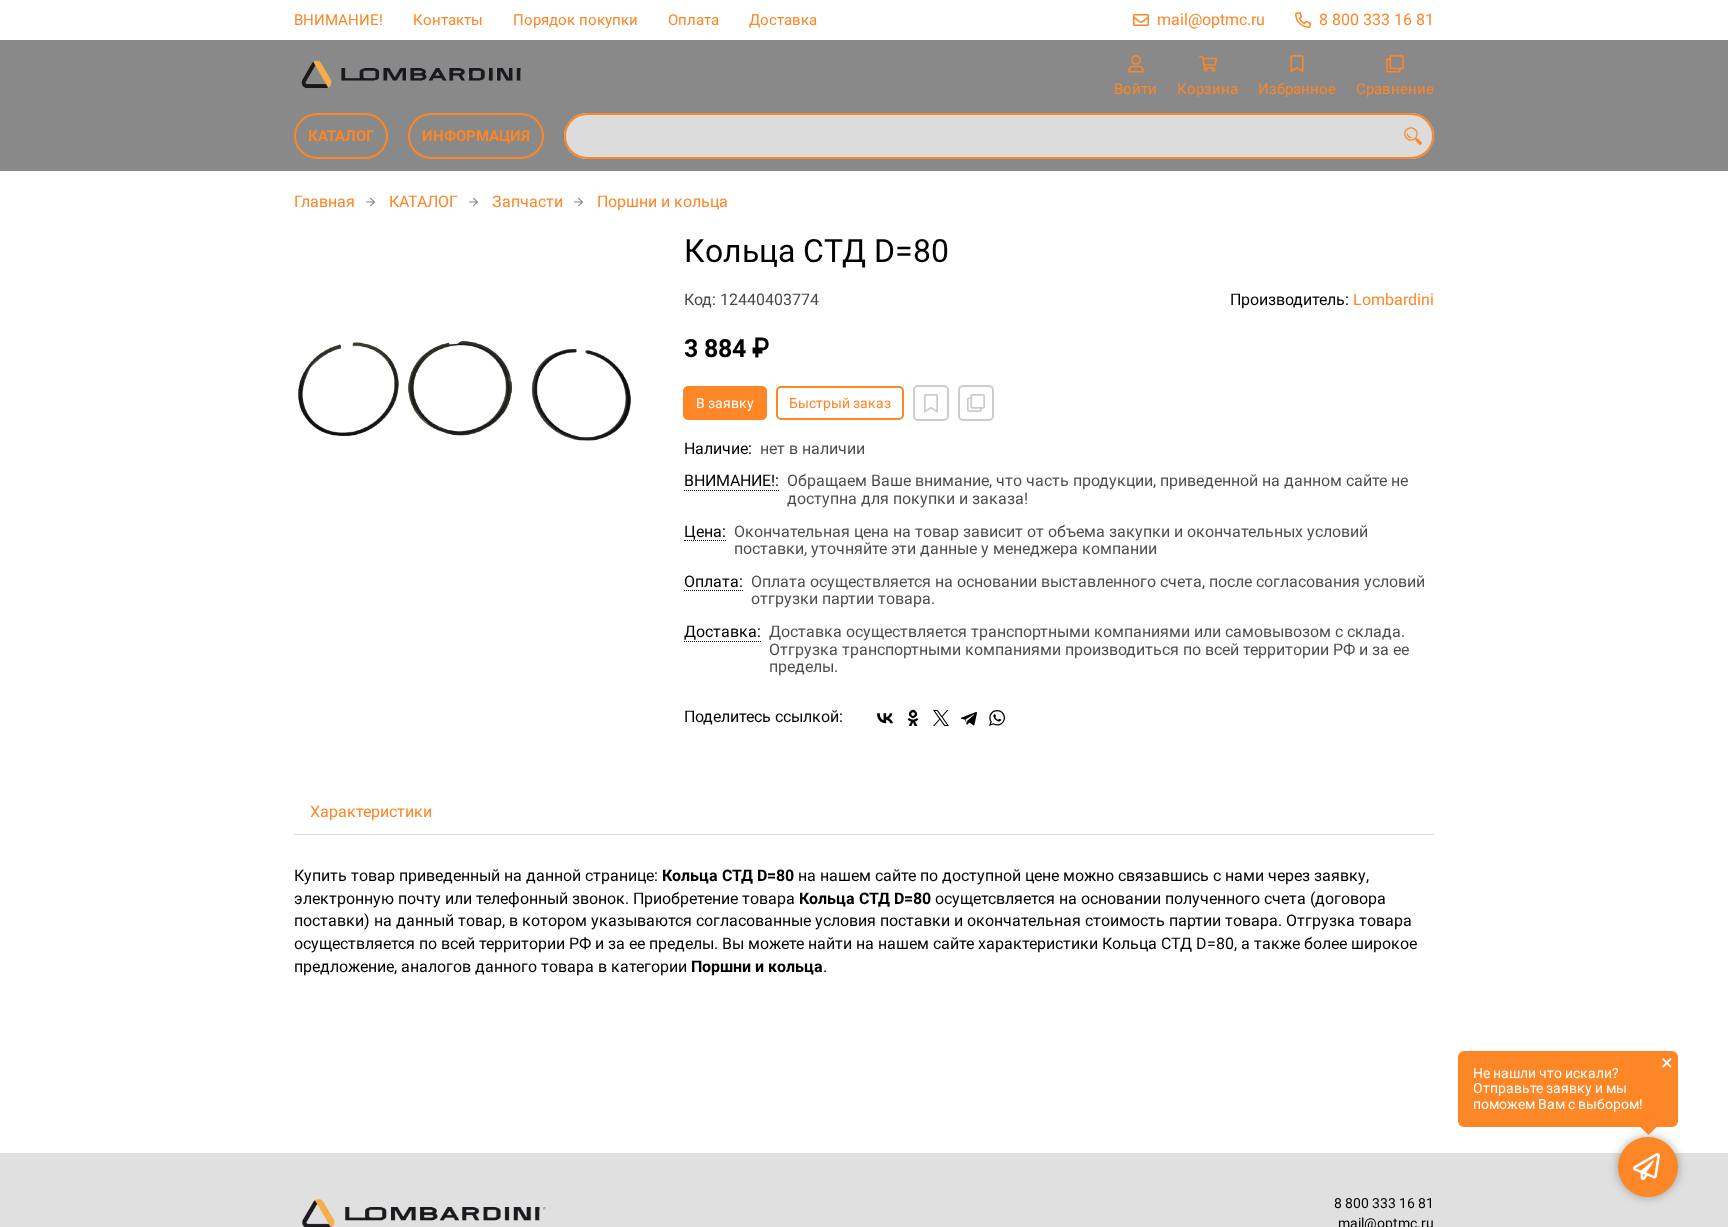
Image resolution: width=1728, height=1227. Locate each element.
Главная (324, 201)
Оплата (693, 20)
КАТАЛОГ (341, 136)
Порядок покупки (575, 20)
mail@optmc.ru (1211, 19)
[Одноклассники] (913, 718)
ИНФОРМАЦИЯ (476, 136)
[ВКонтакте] (885, 718)
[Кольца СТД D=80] (474, 369)
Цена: (705, 532)
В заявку (725, 403)
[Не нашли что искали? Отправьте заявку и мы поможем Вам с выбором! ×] (1648, 1167)
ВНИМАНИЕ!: (731, 481)
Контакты (448, 20)
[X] (941, 718)
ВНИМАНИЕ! (338, 20)
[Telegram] (969, 718)
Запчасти (527, 201)
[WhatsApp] (997, 718)
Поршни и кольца (662, 201)
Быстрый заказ (840, 403)
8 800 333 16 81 (1376, 19)
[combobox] (999, 136)
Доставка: (722, 632)
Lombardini (1393, 299)
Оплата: (713, 582)
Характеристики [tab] (371, 811)
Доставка (783, 20)
